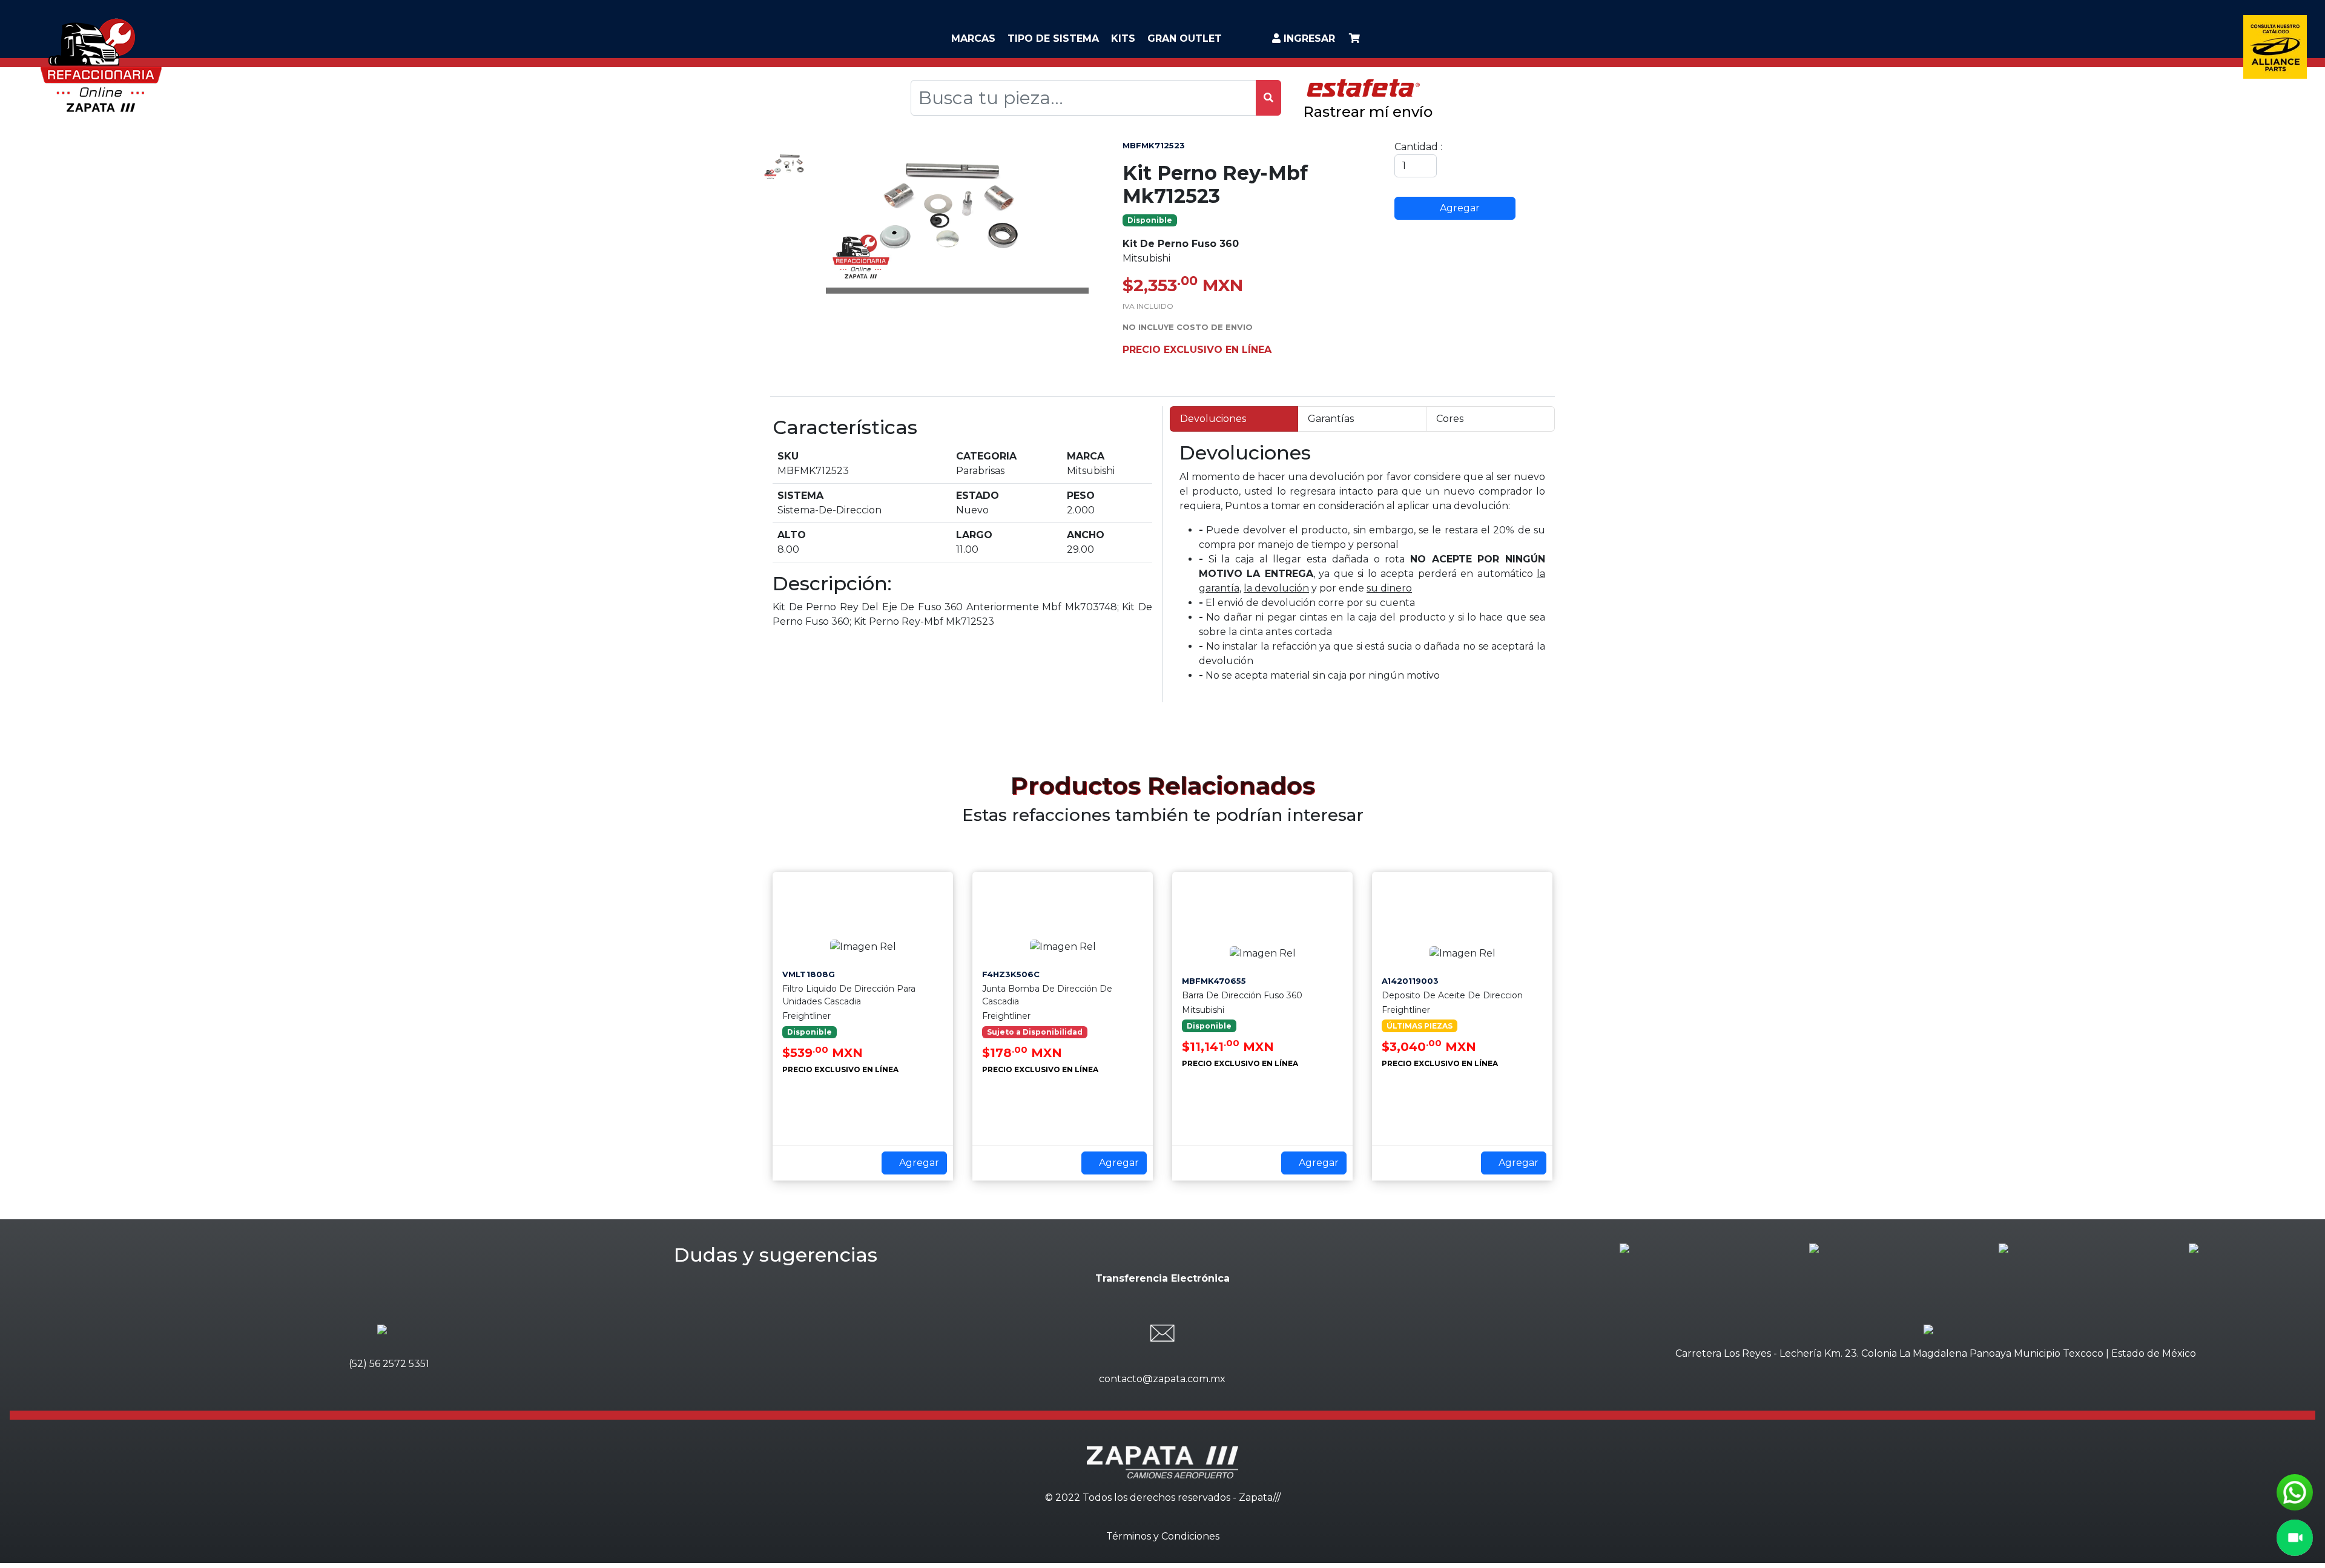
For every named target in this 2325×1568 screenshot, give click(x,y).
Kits (1123, 38)
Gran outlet (1185, 38)
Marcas (973, 38)
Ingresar (1308, 38)
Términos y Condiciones (1163, 1536)
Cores (1450, 419)
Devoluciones (1213, 419)
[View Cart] (1354, 38)
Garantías (1331, 419)
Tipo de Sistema (1053, 38)
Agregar (1459, 208)
